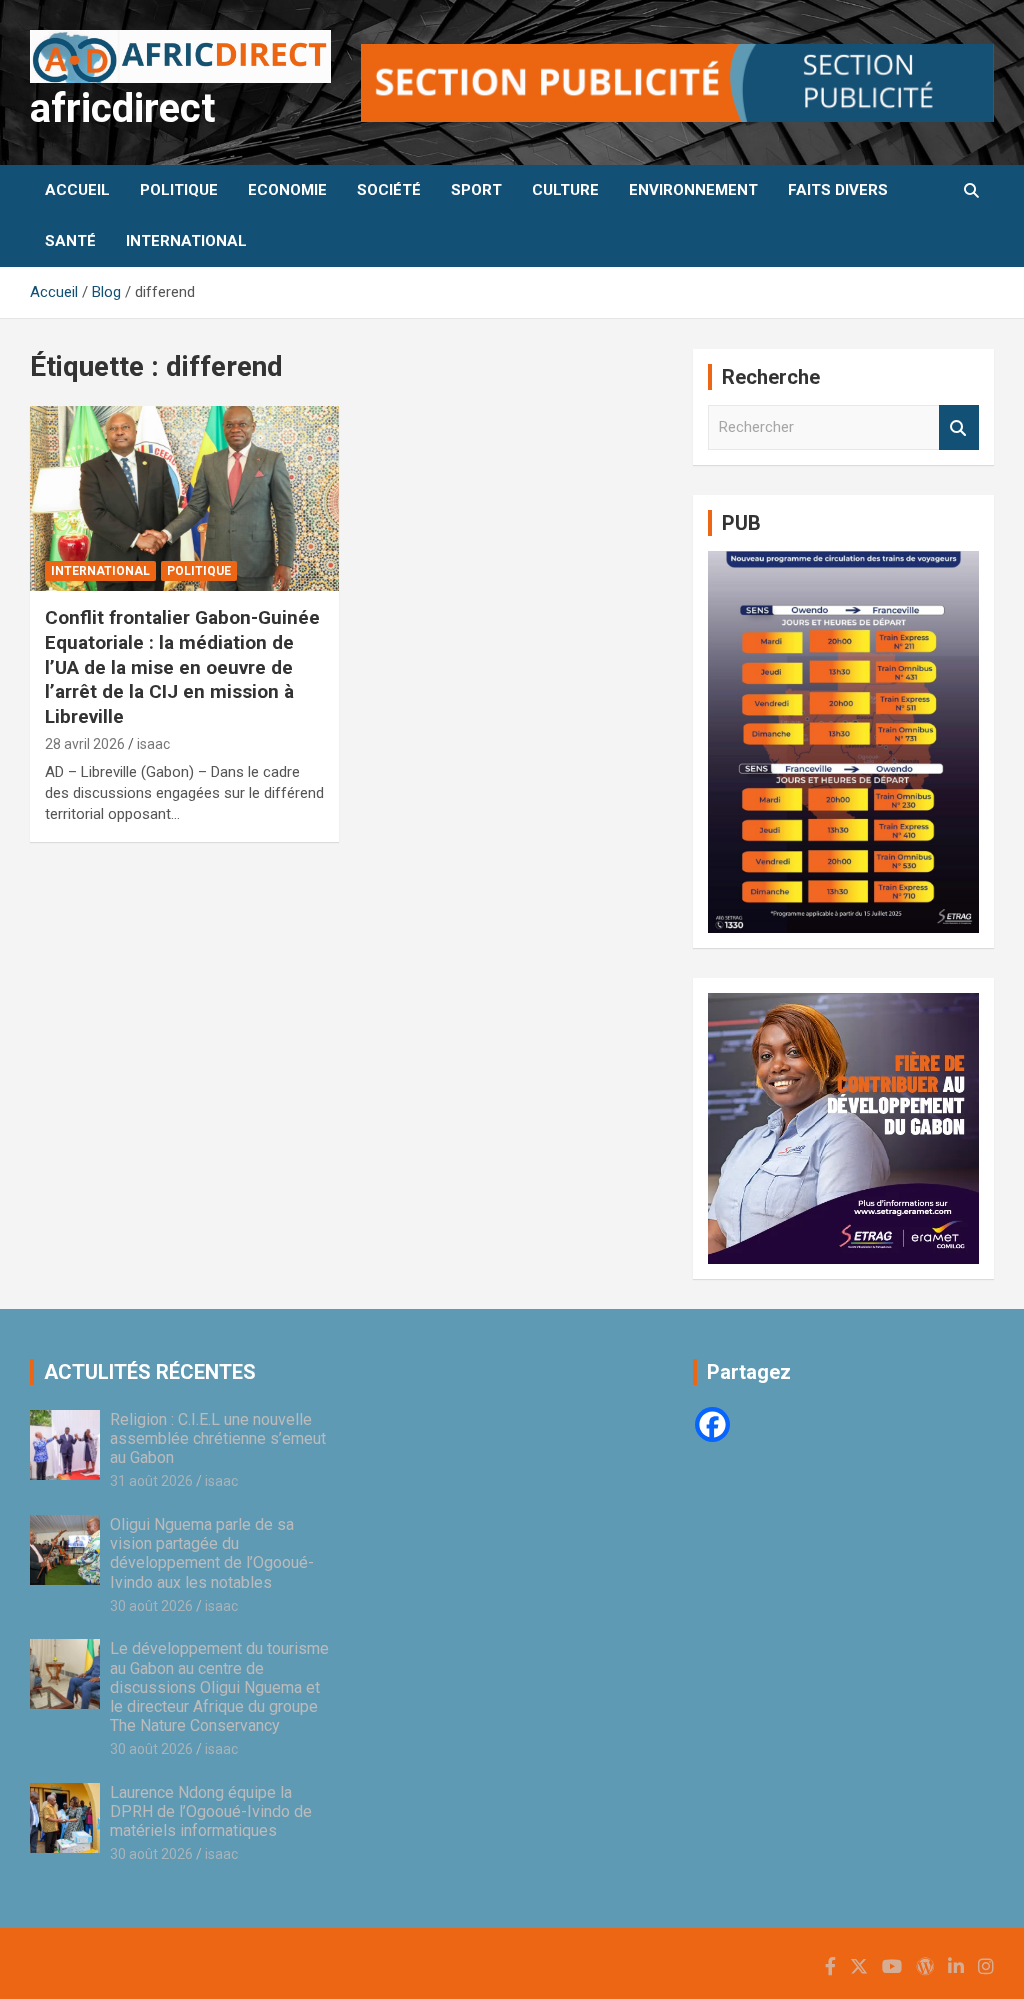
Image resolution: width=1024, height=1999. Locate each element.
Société (389, 190)
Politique (179, 190)
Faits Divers (838, 190)
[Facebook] (712, 1424)
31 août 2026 (151, 1481)
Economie (287, 190)
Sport (476, 190)
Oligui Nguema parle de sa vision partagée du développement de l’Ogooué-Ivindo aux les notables (212, 1553)
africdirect (122, 108)
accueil (77, 190)
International (186, 241)
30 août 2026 (151, 1606)
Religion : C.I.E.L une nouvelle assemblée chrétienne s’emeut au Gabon (218, 1438)
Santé (70, 241)
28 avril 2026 (85, 744)
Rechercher (959, 427)
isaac (153, 744)
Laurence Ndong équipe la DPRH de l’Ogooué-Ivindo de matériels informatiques (211, 1811)
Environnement (693, 190)
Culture (565, 190)
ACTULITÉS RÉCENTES (150, 1372)
